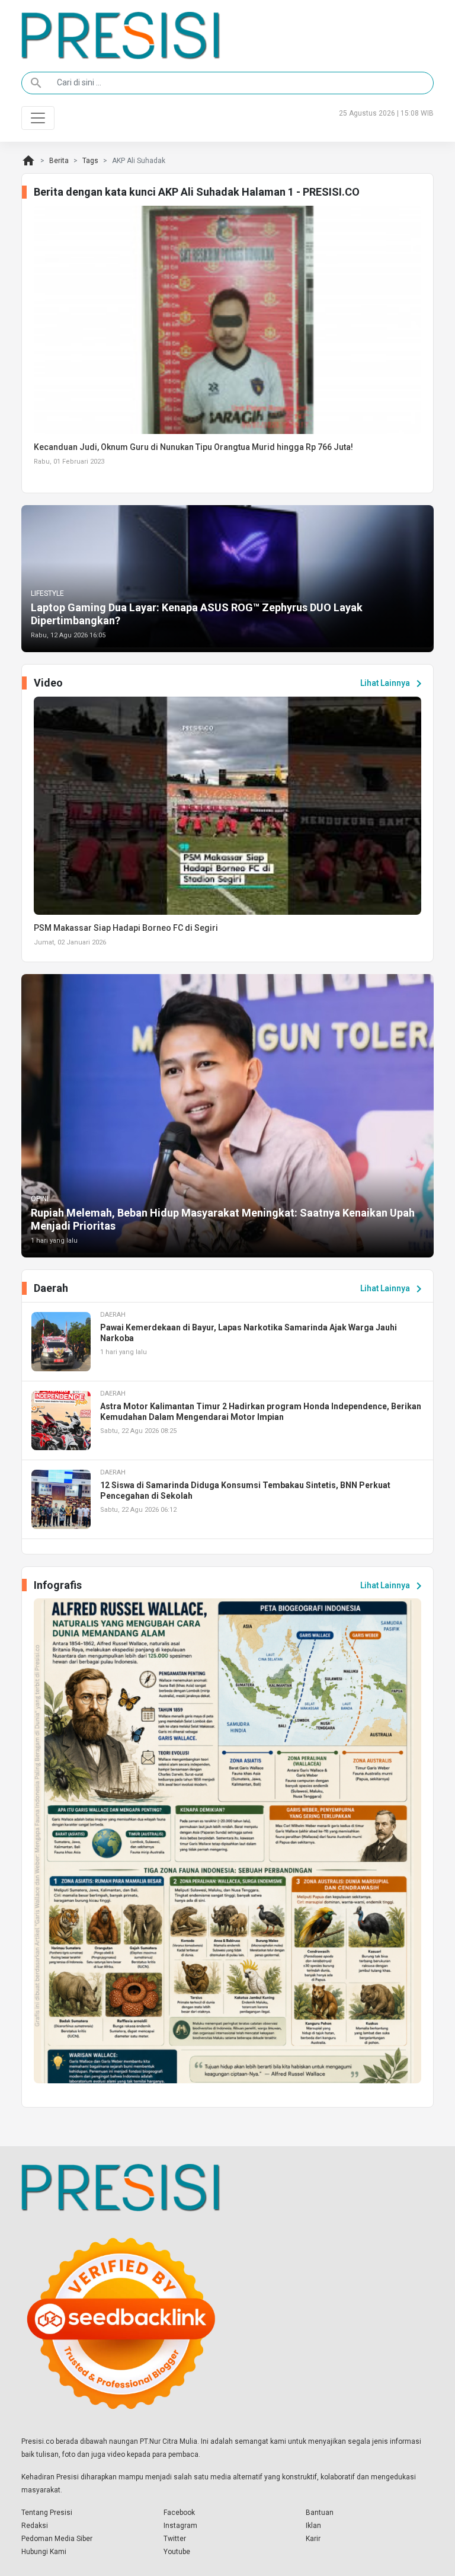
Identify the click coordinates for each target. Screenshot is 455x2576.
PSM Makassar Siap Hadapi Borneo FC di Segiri (126, 928)
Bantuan (320, 2513)
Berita (59, 161)
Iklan (313, 2526)
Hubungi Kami (44, 2552)
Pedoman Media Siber (57, 2539)
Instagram (180, 2526)
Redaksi (35, 2526)
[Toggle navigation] (38, 118)
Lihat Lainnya (393, 684)
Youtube (177, 2552)
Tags (90, 161)
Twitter (175, 2539)
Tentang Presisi (47, 2513)
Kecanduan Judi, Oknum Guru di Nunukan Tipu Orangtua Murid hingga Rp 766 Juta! (193, 447)
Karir (313, 2539)
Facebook (179, 2513)
